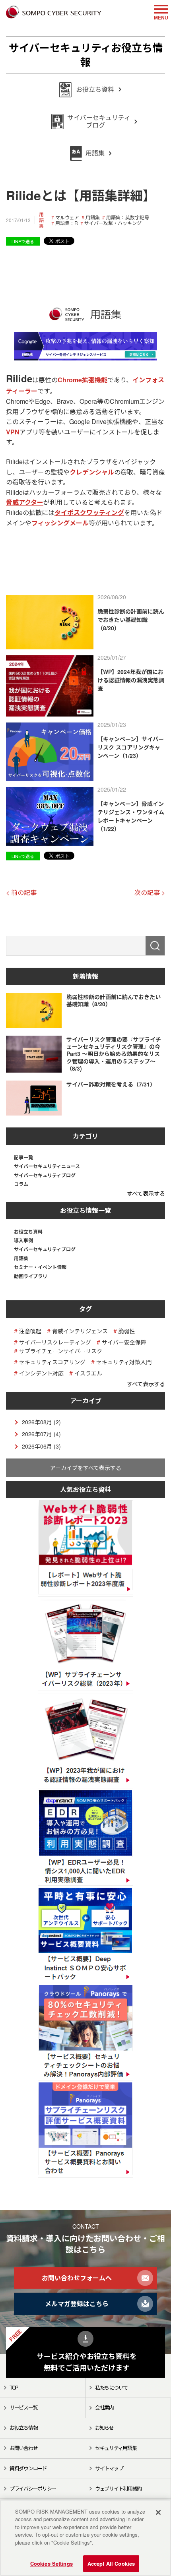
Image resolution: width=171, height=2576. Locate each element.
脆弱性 (127, 1331)
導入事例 (23, 1240)
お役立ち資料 (28, 1232)
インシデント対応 (41, 1373)
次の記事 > (150, 892)
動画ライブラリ (31, 1276)
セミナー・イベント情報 (40, 1267)
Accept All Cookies (111, 2563)
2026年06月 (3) (41, 1446)
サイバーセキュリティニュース (47, 1166)
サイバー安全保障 (124, 1342)
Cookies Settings (51, 2563)
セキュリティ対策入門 (124, 1362)
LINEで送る (23, 241)
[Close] (158, 2512)
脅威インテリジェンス (80, 1331)
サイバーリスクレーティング (55, 1342)
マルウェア (67, 217)
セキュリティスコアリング (52, 1362)
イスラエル (88, 1373)
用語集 (41, 220)
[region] (85, 2538)
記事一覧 (23, 1157)
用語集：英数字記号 (128, 217)
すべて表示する (146, 1193)
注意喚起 (30, 1331)
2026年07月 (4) (41, 1434)
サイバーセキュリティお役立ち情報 (86, 55)
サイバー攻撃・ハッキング (113, 223)
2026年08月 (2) (41, 1422)
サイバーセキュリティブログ (45, 1175)
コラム (21, 1184)
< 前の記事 (21, 892)
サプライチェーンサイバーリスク (61, 1351)
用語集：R (67, 223)
